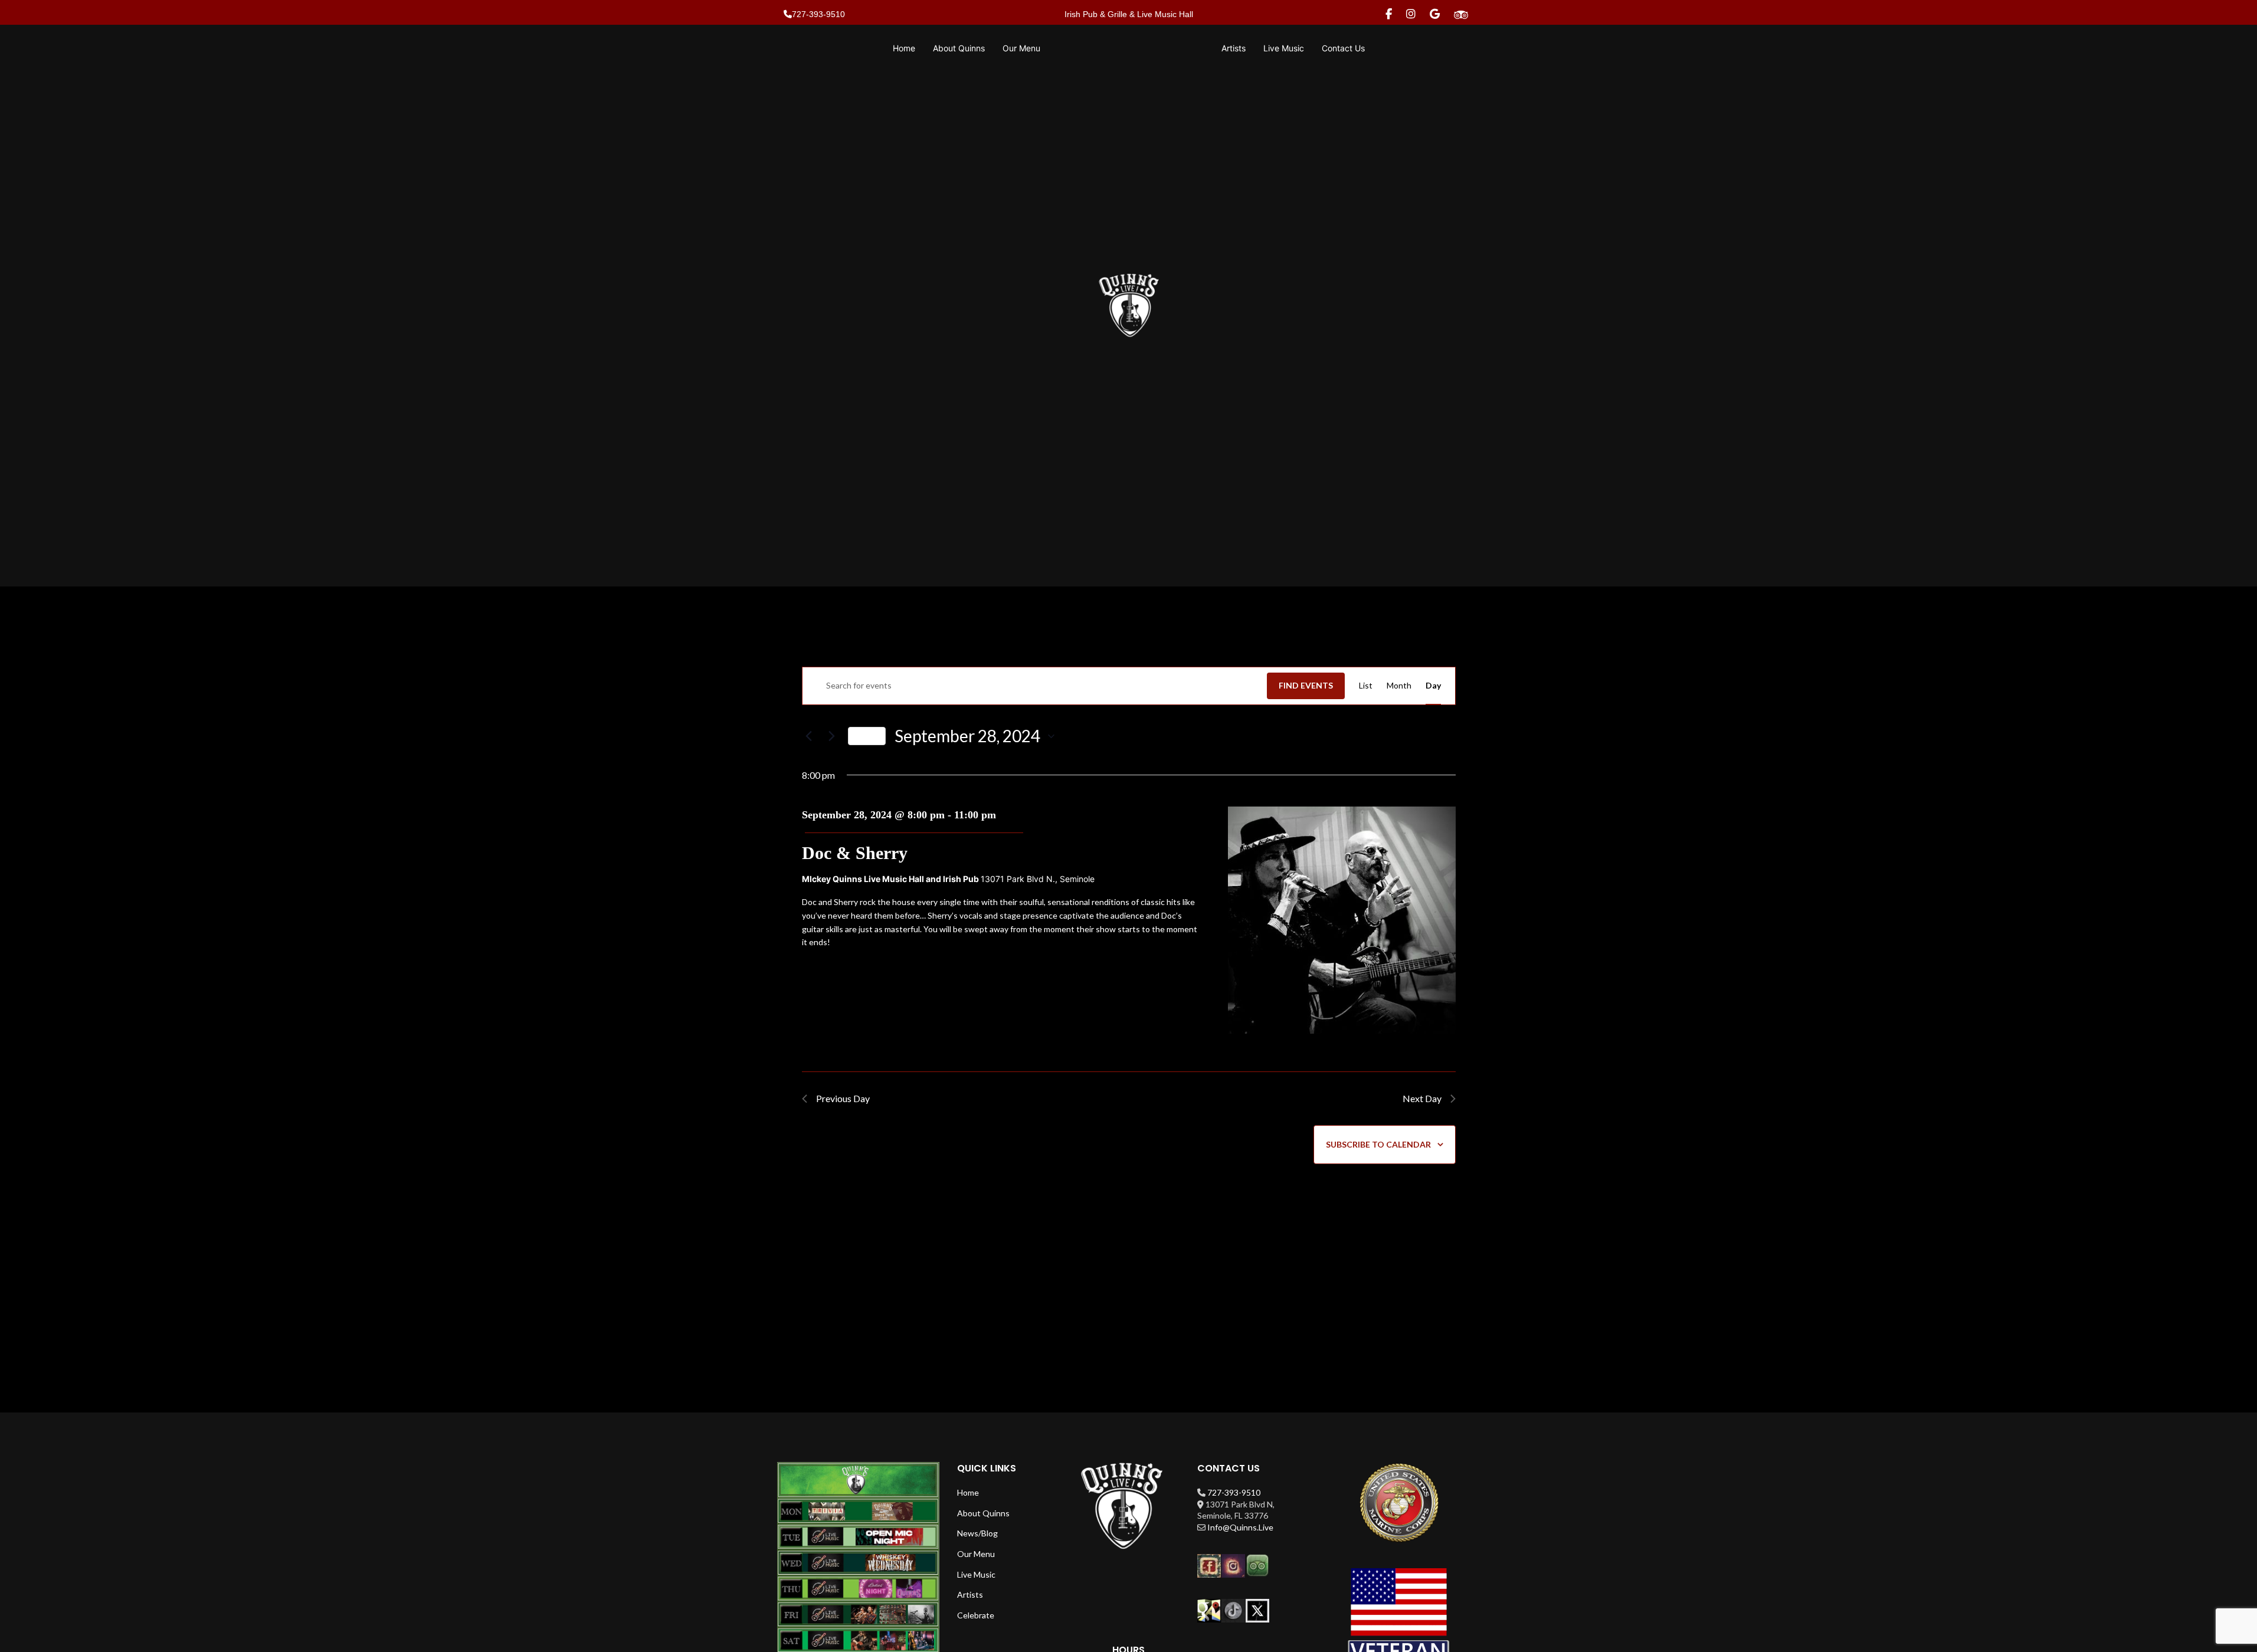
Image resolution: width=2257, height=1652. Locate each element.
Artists (970, 1594)
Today (867, 735)
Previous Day (843, 1098)
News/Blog (977, 1533)
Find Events (1306, 685)
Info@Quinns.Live (1240, 1527)
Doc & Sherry (855, 853)
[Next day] (832, 736)
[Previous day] (809, 736)
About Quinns (983, 1513)
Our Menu (976, 1554)
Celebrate (976, 1615)
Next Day (1422, 1098)
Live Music (976, 1574)
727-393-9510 (1234, 1492)
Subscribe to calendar (1378, 1144)
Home (968, 1492)
